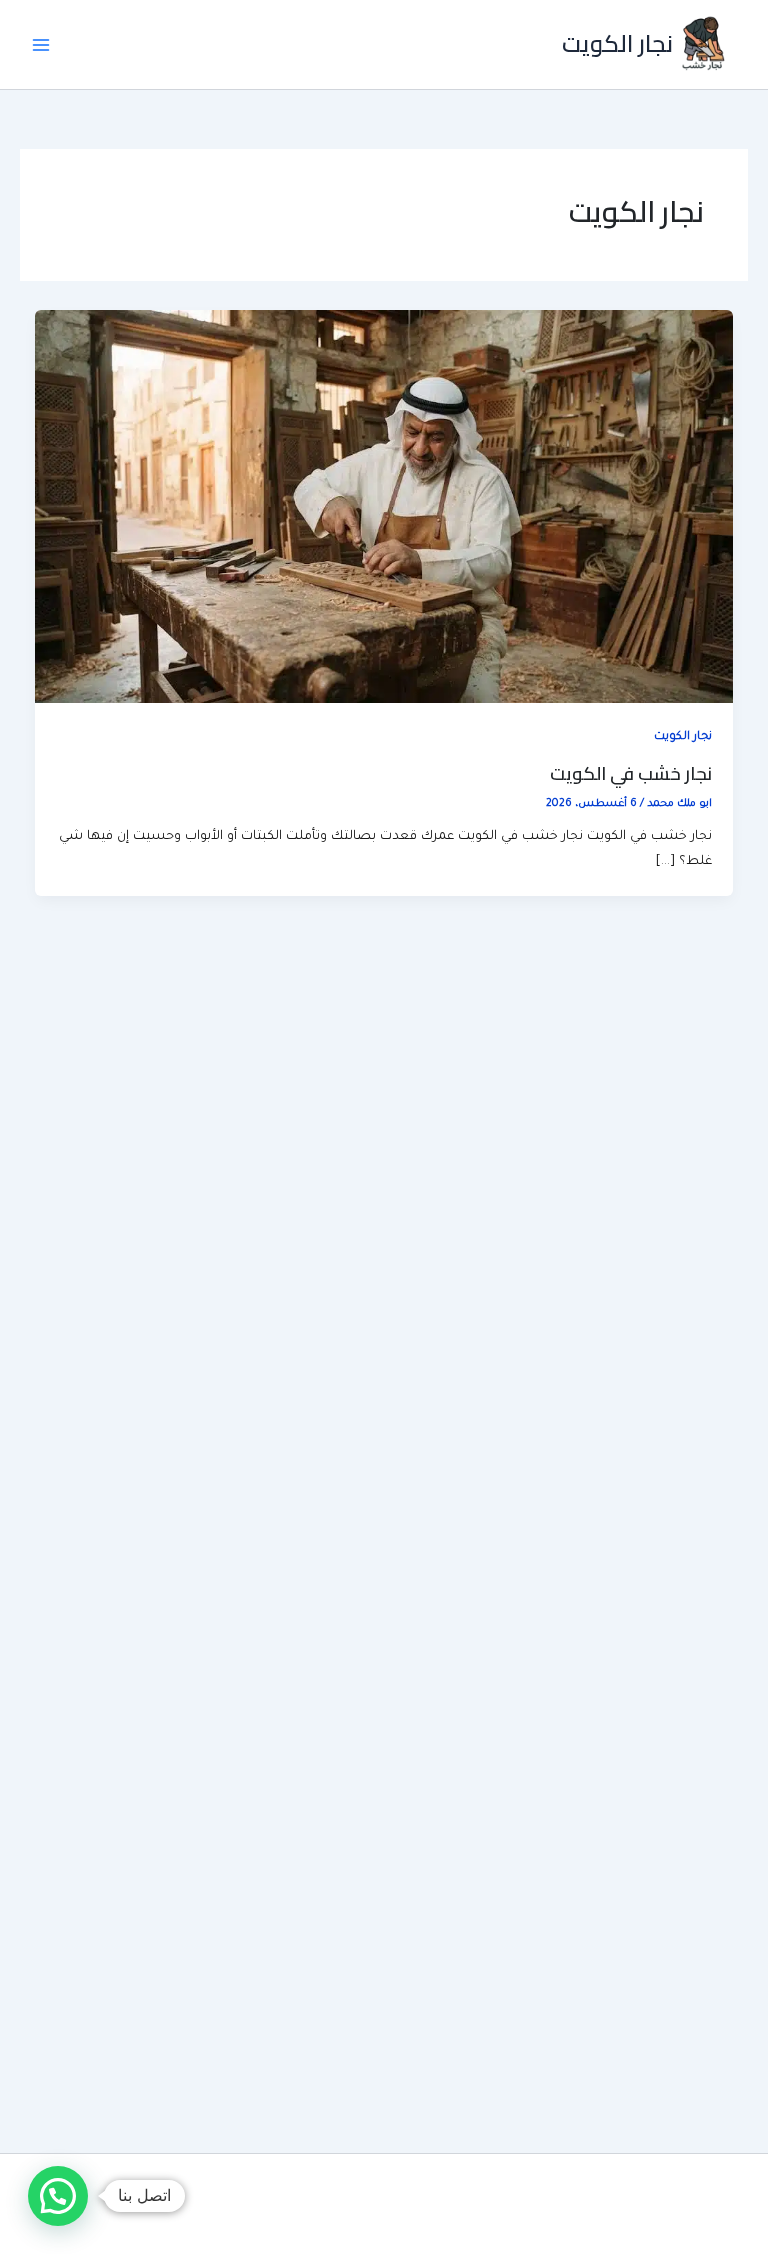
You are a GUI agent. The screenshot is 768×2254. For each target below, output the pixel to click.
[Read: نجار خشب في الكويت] (384, 508)
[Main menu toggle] (41, 45)
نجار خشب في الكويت (631, 773)
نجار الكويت (617, 43)
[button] (58, 2196)
